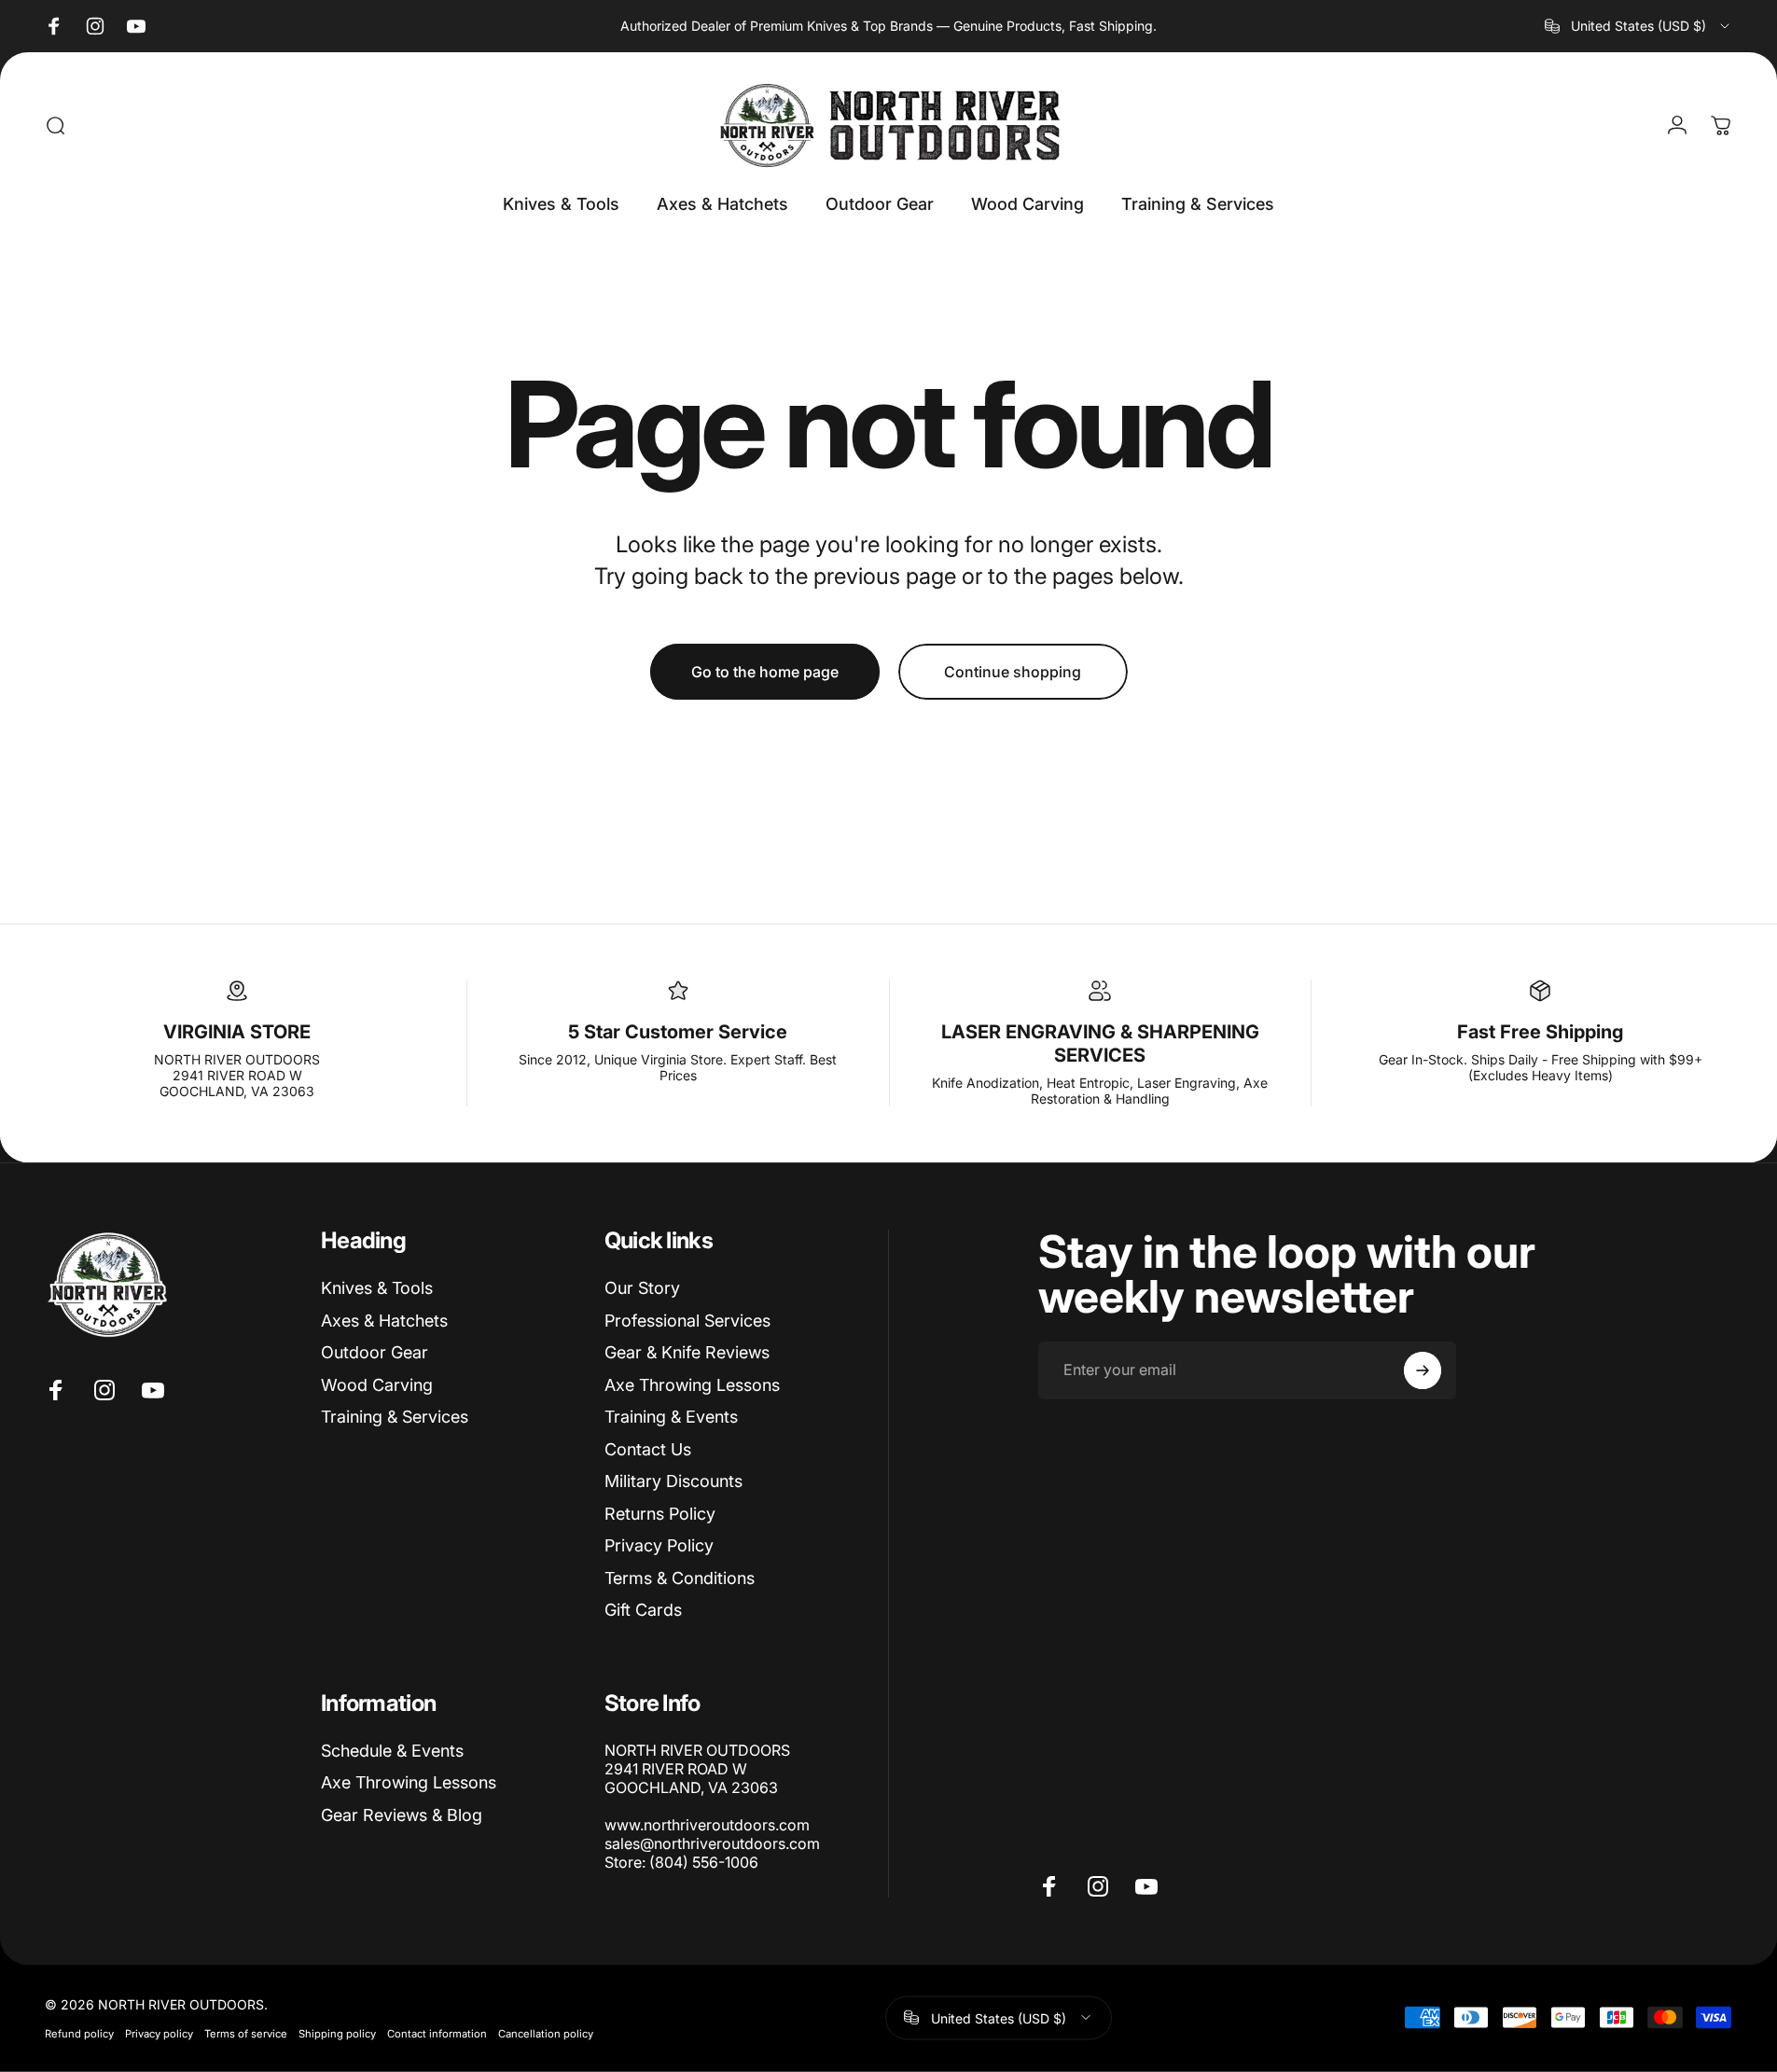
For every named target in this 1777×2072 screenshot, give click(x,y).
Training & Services (395, 1417)
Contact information (437, 2033)
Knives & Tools (377, 1288)
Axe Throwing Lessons (692, 1385)
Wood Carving (377, 1385)
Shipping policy (337, 2033)
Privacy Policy (659, 1545)
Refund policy (79, 2033)
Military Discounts (673, 1481)
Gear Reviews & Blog (402, 1815)
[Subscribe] (1423, 1370)
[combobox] (1638, 26)
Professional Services (687, 1321)
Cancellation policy (546, 2033)
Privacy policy (159, 2033)
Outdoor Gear (375, 1352)
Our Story (642, 1288)
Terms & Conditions (680, 1578)
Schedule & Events (392, 1751)
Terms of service (246, 2033)
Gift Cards (643, 1610)
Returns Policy (660, 1514)
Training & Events (671, 1417)
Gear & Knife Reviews (687, 1352)
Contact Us (648, 1449)
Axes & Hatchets (384, 1321)
